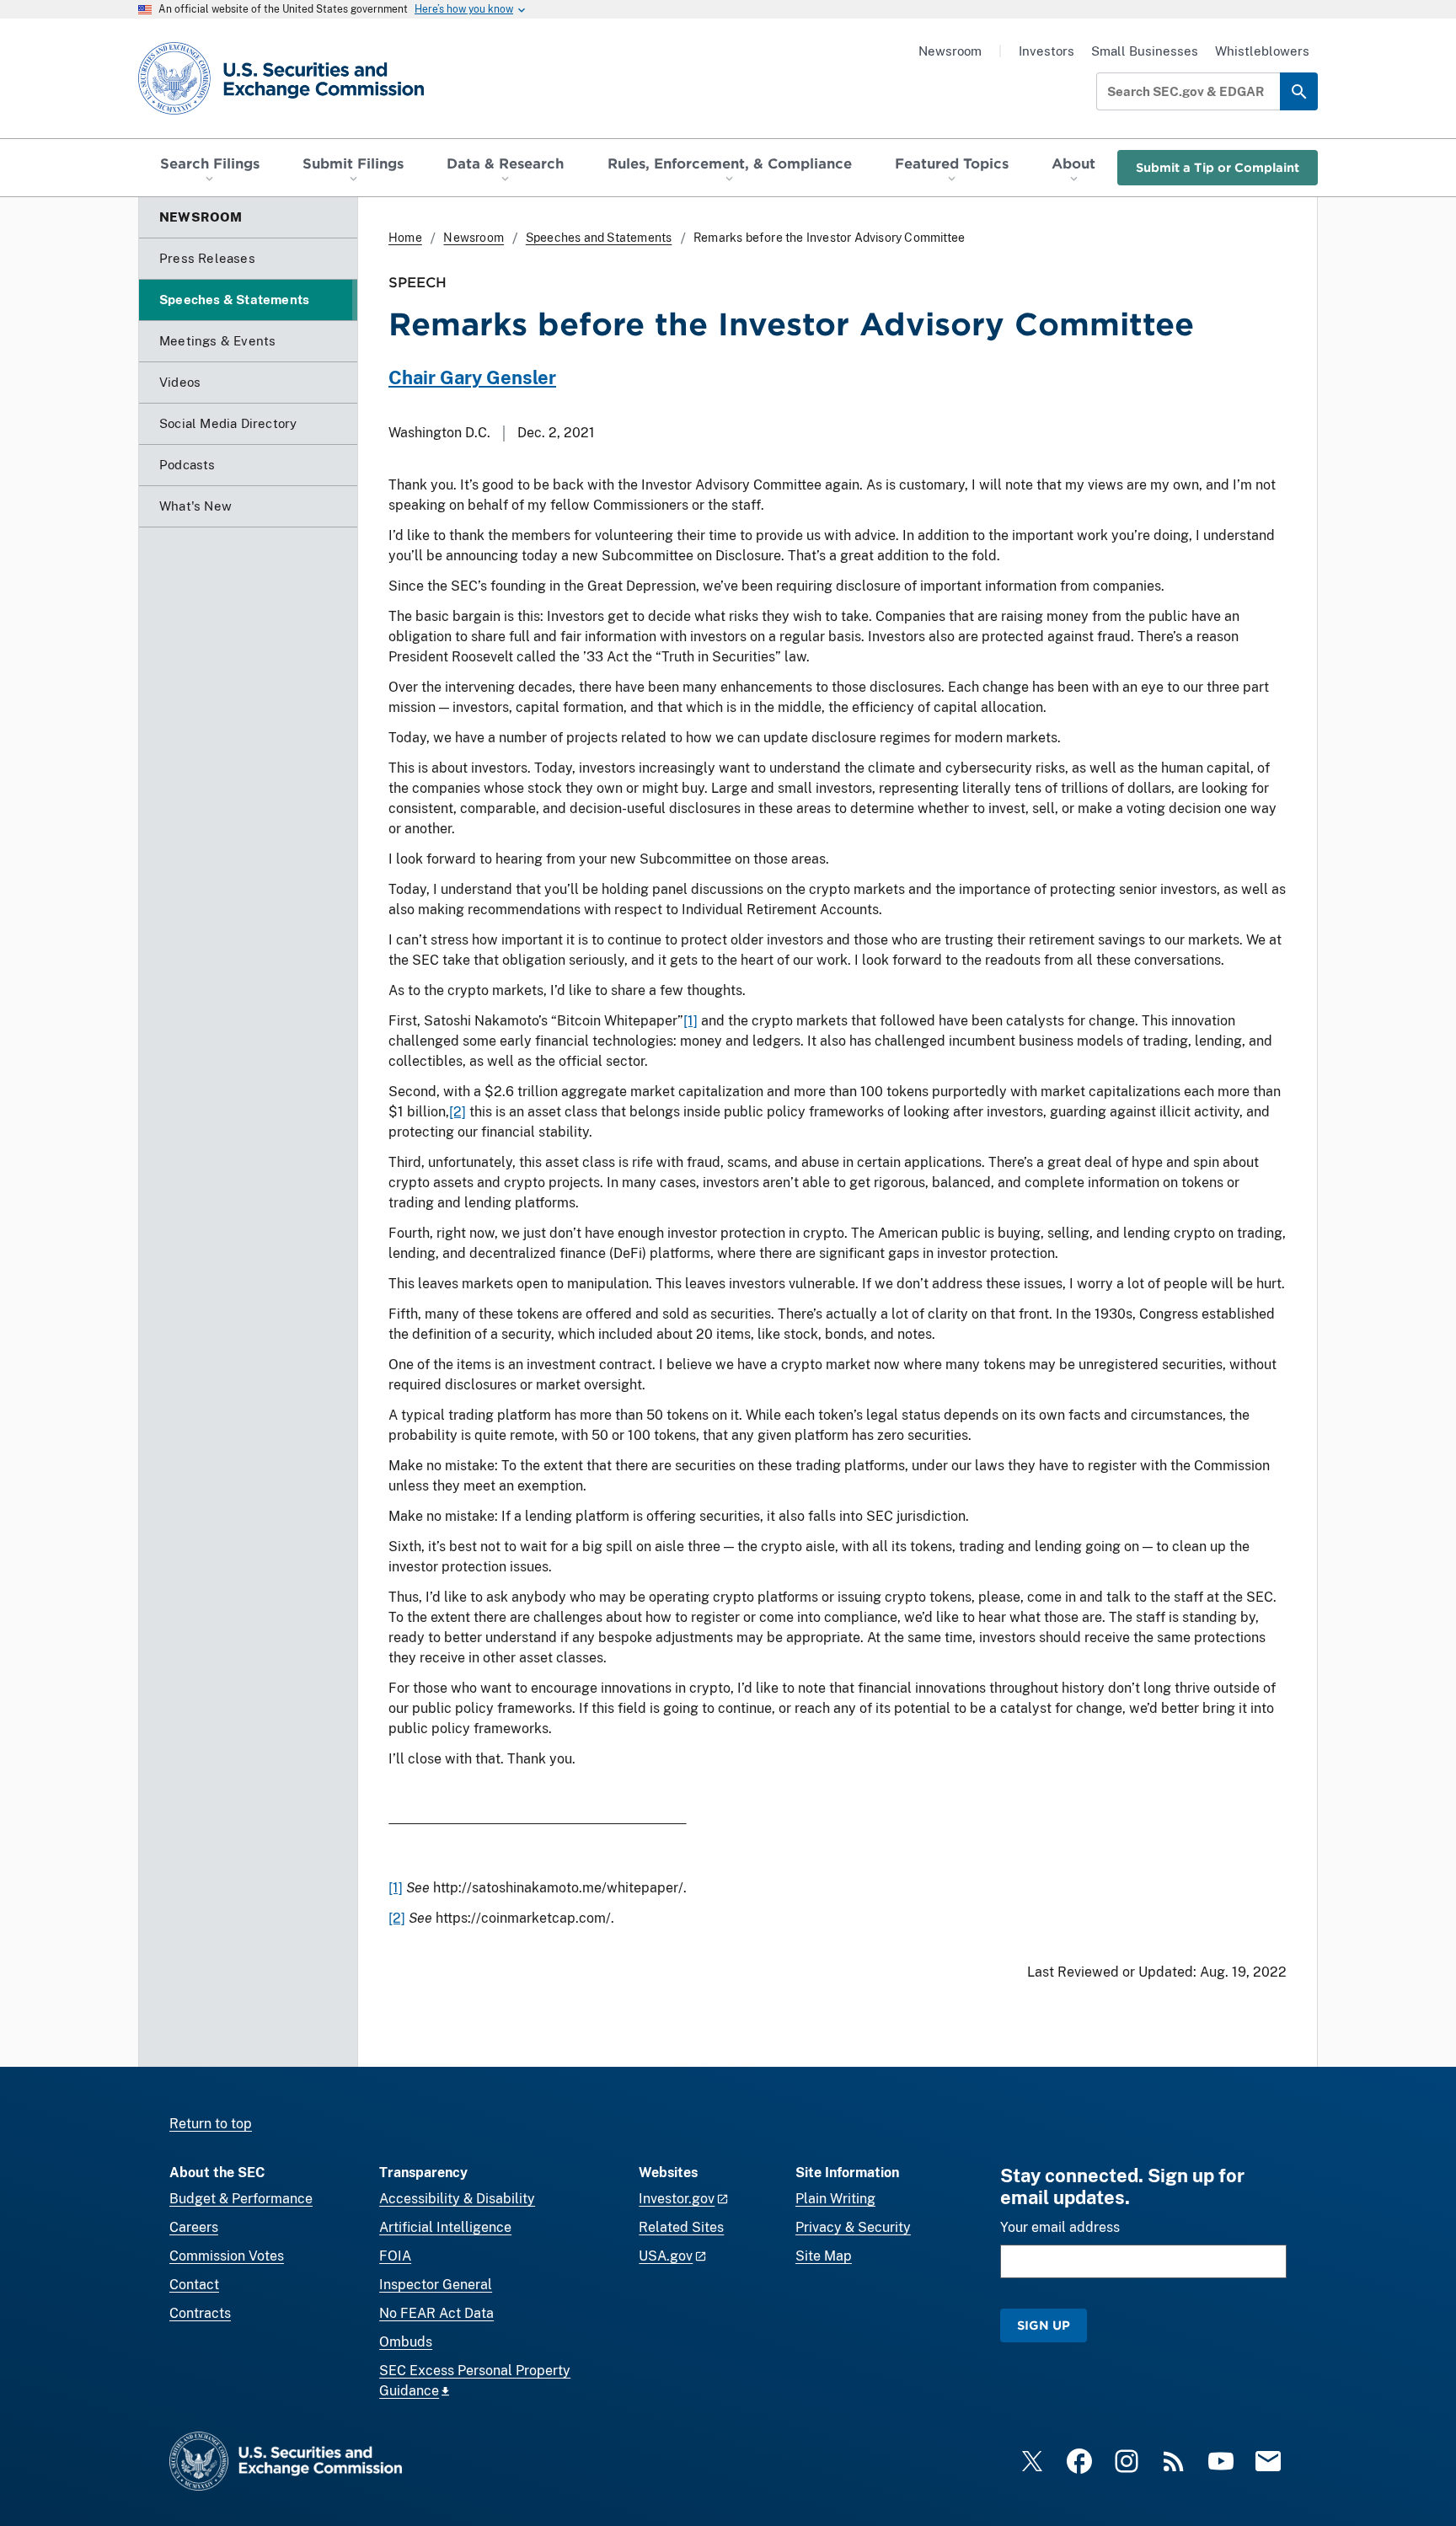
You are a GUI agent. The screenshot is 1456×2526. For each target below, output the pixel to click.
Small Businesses (1145, 51)
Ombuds (406, 2342)
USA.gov (666, 2256)
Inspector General (436, 2285)
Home (405, 238)
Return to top (211, 2124)
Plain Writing (835, 2199)
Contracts (200, 2313)
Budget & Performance (241, 2199)
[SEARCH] (1299, 91)
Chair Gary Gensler (472, 377)
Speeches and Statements (599, 238)
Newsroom (950, 51)
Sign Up (1044, 2325)
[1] (691, 1021)
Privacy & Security (853, 2227)
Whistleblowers (1262, 51)
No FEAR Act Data (436, 2313)
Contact (194, 2285)
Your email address (1060, 2227)
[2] (458, 1112)
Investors (1046, 51)
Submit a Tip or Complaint (1218, 167)
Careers (194, 2227)
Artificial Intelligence (445, 2227)
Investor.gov (677, 2199)
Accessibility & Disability (457, 2199)
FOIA (395, 2256)
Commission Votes (227, 2256)
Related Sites (681, 2227)
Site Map (824, 2256)
